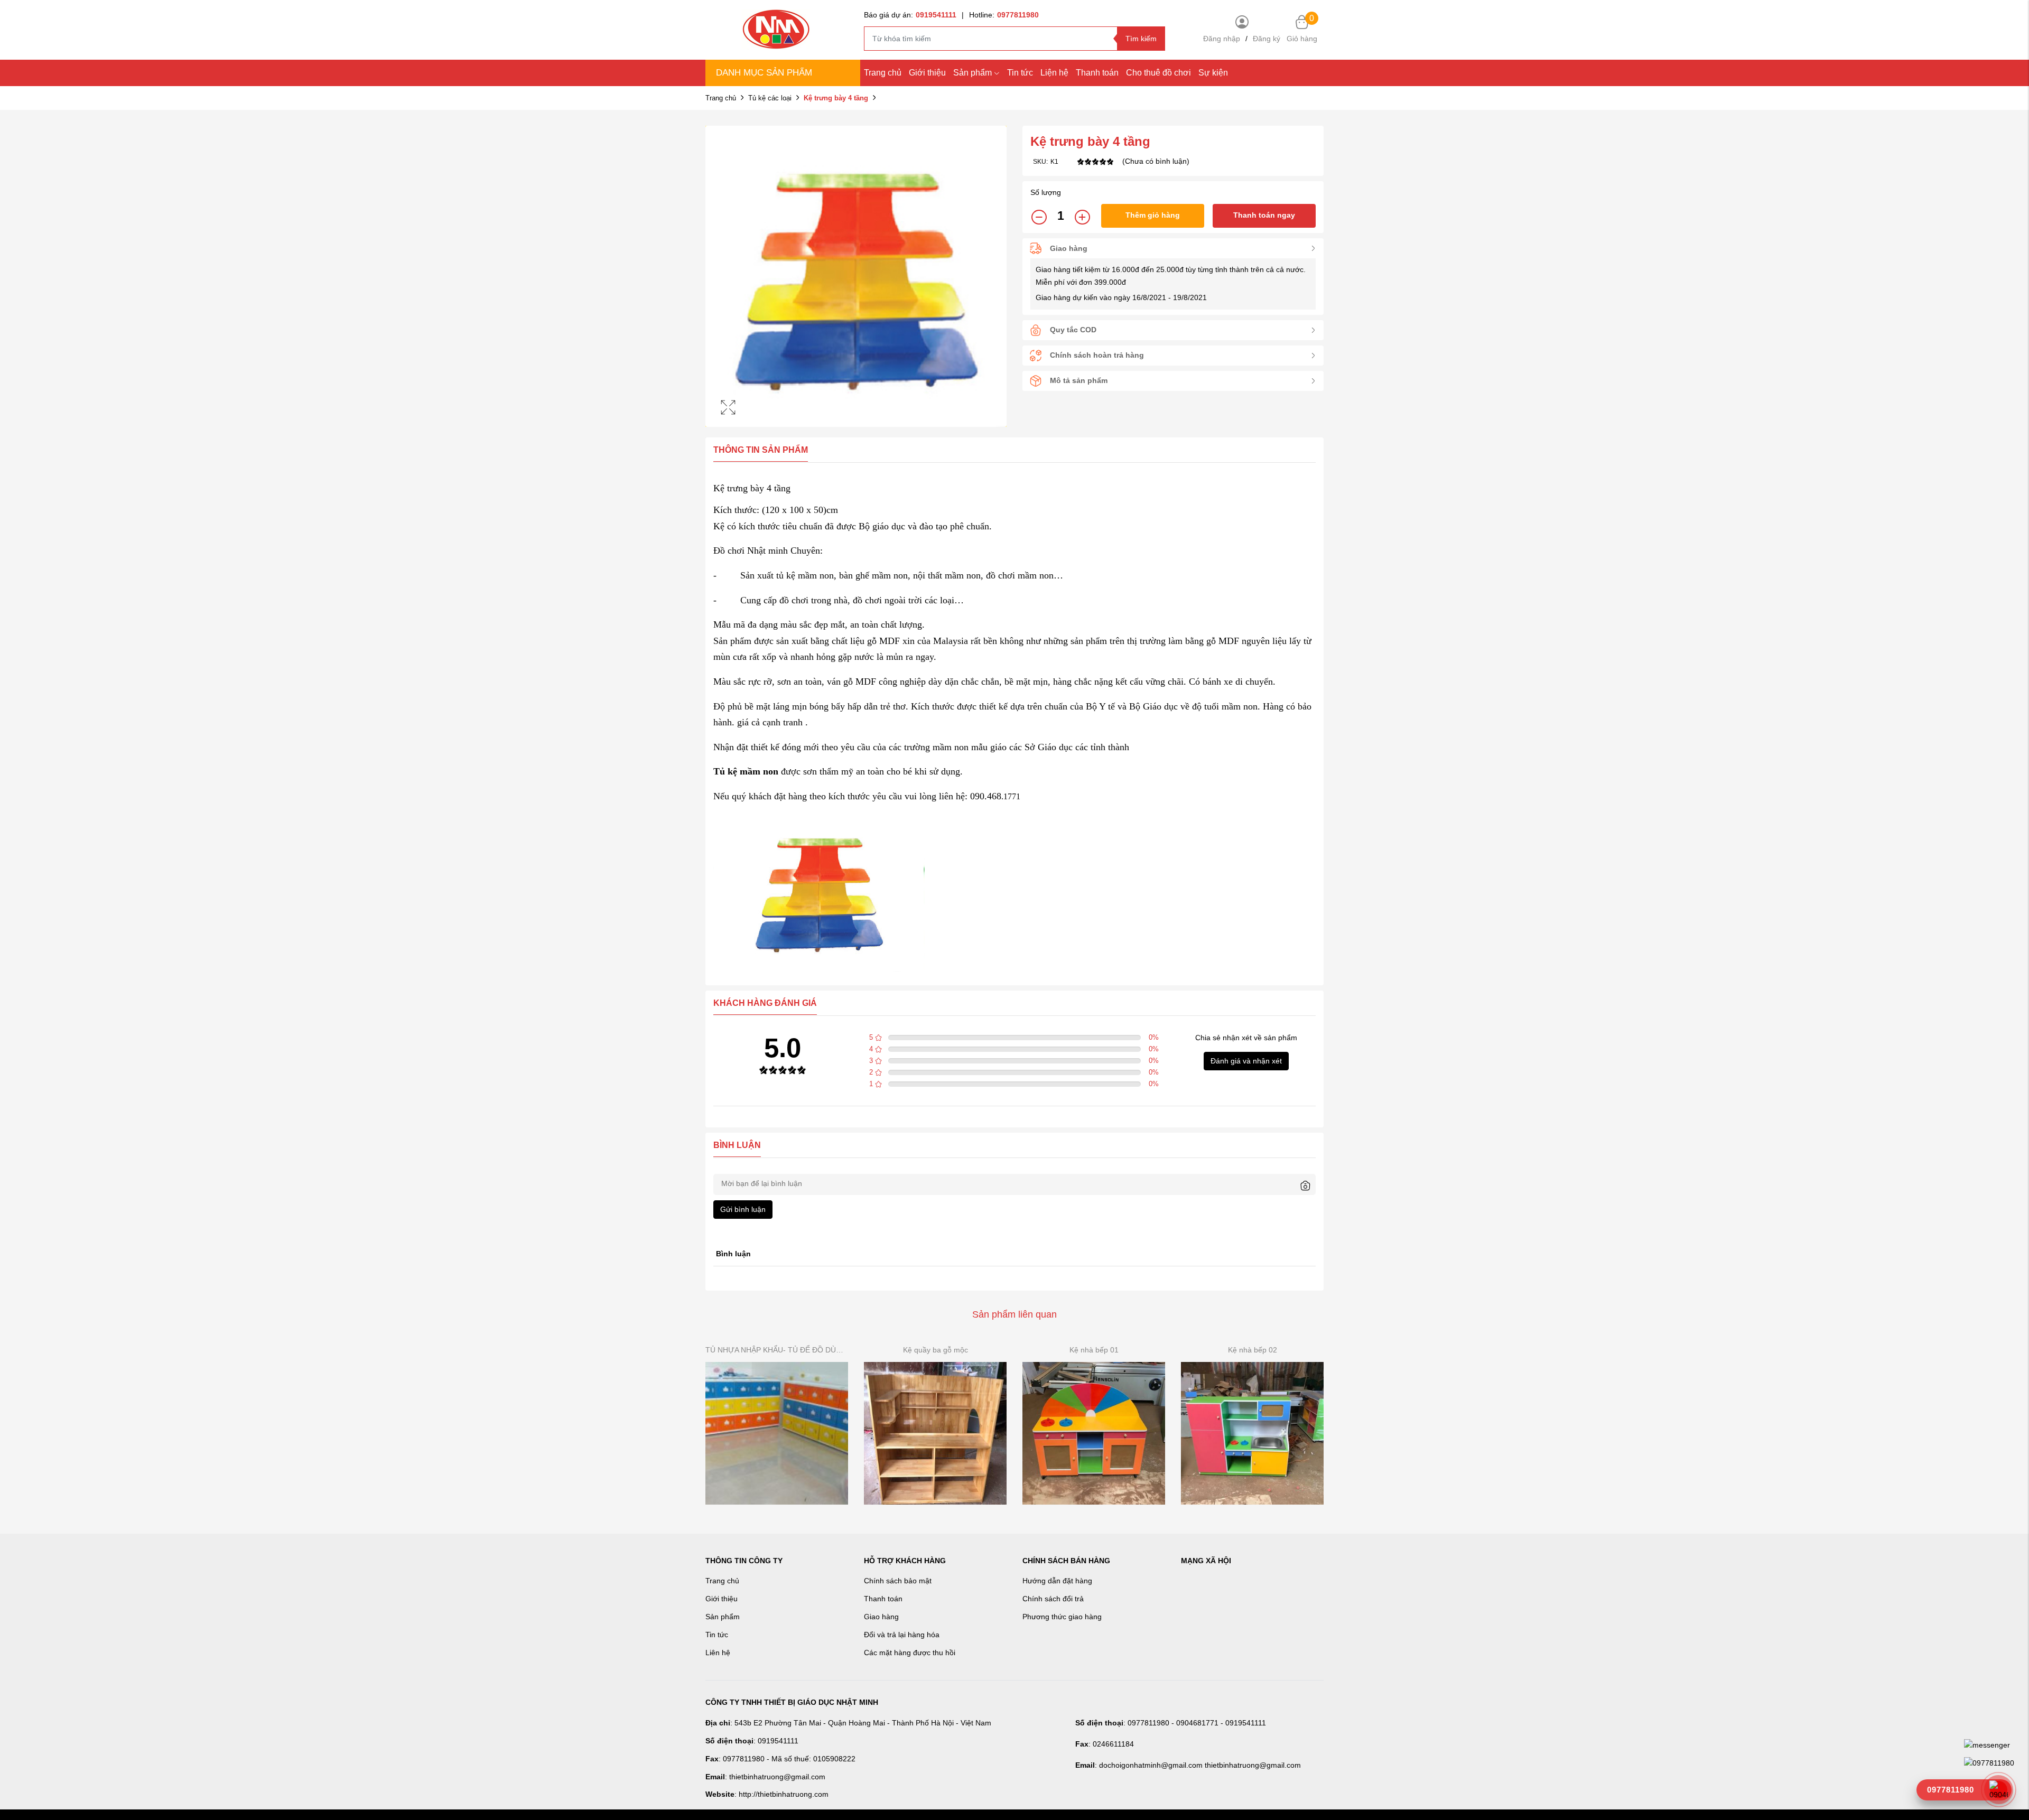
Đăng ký (1267, 39)
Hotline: (1004, 15)
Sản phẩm (972, 73)
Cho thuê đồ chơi (1158, 73)
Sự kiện (1213, 73)
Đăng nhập (1222, 39)
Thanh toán (1097, 73)
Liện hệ (1054, 73)
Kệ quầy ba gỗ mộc (936, 1350)
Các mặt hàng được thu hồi (910, 1653)
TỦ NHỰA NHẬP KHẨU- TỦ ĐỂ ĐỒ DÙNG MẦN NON (777, 1350)
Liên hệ (718, 1653)
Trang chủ (883, 73)
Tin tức (1020, 73)
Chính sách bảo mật (898, 1581)
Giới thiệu (927, 73)
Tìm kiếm (1141, 39)
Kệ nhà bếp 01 (1094, 1350)
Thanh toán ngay (1264, 215)
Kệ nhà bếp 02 (1253, 1350)
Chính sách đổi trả (1053, 1599)
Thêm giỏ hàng (1153, 215)
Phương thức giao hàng (1062, 1617)
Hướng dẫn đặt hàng (1057, 1581)
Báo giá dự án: (910, 15)
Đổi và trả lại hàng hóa (902, 1635)
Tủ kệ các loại (770, 98)
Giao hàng (881, 1617)
